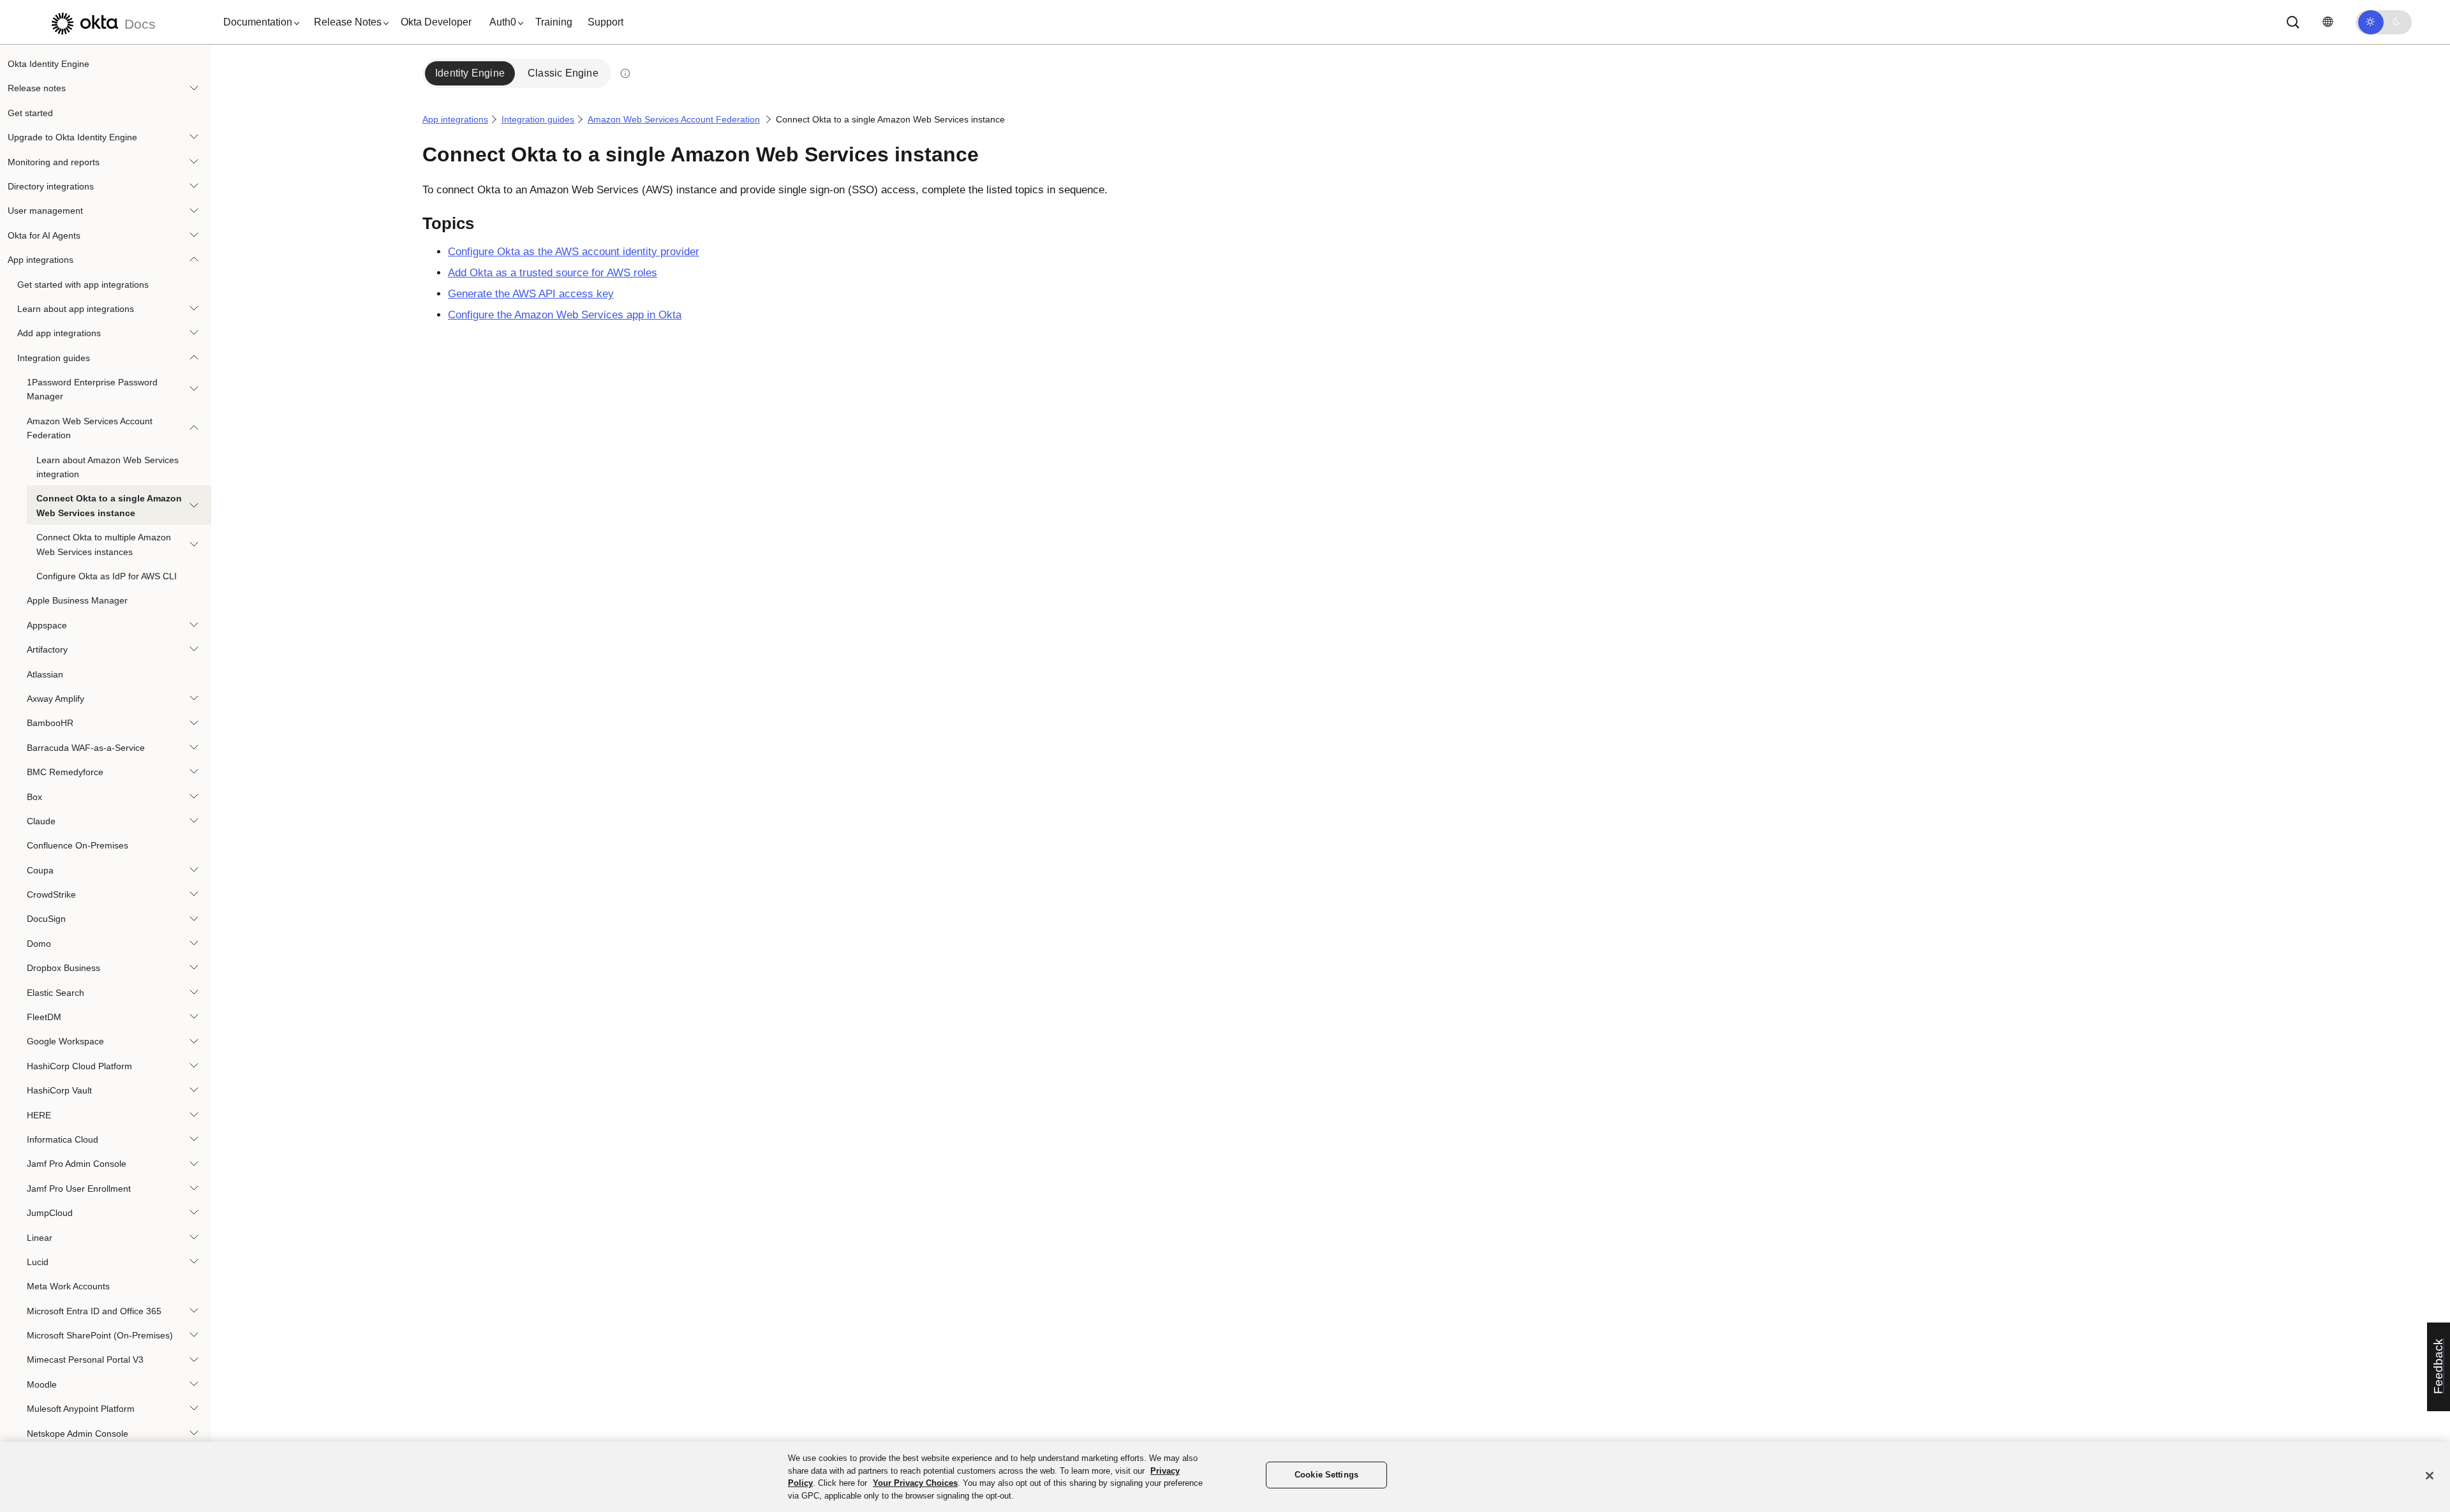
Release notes (37, 88)
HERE (39, 1115)
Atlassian (45, 674)
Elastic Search (56, 993)
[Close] (2430, 1476)
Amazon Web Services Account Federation (90, 428)
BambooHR (50, 723)
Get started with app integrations (83, 285)
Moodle (42, 1384)
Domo (39, 944)
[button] (258, 22)
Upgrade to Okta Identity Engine (72, 137)
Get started (30, 113)
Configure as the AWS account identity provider (574, 252)
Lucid (38, 1262)
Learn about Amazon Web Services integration (108, 467)
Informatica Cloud (63, 1139)
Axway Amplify (56, 699)
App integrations (41, 260)
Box (34, 797)
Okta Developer (436, 22)
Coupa (40, 870)
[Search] (2293, 22)
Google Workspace (65, 1041)
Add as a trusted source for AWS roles (553, 273)
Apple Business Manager (77, 600)
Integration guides (54, 358)
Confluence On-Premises (78, 845)
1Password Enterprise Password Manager (92, 389)
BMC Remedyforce (65, 772)
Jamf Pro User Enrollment (79, 1189)
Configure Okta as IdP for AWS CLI (107, 576)
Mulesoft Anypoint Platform (81, 1409)
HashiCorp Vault (59, 1090)
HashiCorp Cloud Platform (79, 1066)
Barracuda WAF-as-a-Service (86, 748)
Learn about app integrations (76, 309)
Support (605, 22)
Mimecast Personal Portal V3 (85, 1360)
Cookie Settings (1326, 1475)
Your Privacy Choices (915, 1483)
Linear (40, 1238)
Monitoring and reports (54, 162)
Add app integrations (59, 333)
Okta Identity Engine (48, 64)
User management (45, 211)
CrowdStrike (51, 894)
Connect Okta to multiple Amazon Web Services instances (104, 544)
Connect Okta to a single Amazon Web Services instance (109, 505)
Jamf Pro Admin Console (77, 1164)
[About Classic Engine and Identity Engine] (625, 73)
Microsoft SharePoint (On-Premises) (100, 1335)
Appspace (47, 625)
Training (554, 22)
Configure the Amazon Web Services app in (565, 315)
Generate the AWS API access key (531, 294)
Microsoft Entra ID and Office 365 (94, 1311)
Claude (41, 821)
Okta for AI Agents (44, 235)
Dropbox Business (63, 968)
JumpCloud (50, 1213)
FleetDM (44, 1017)
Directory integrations (51, 186)
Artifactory (47, 649)
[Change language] (2327, 22)
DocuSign (46, 919)
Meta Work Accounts (68, 1286)
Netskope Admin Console (78, 1434)
